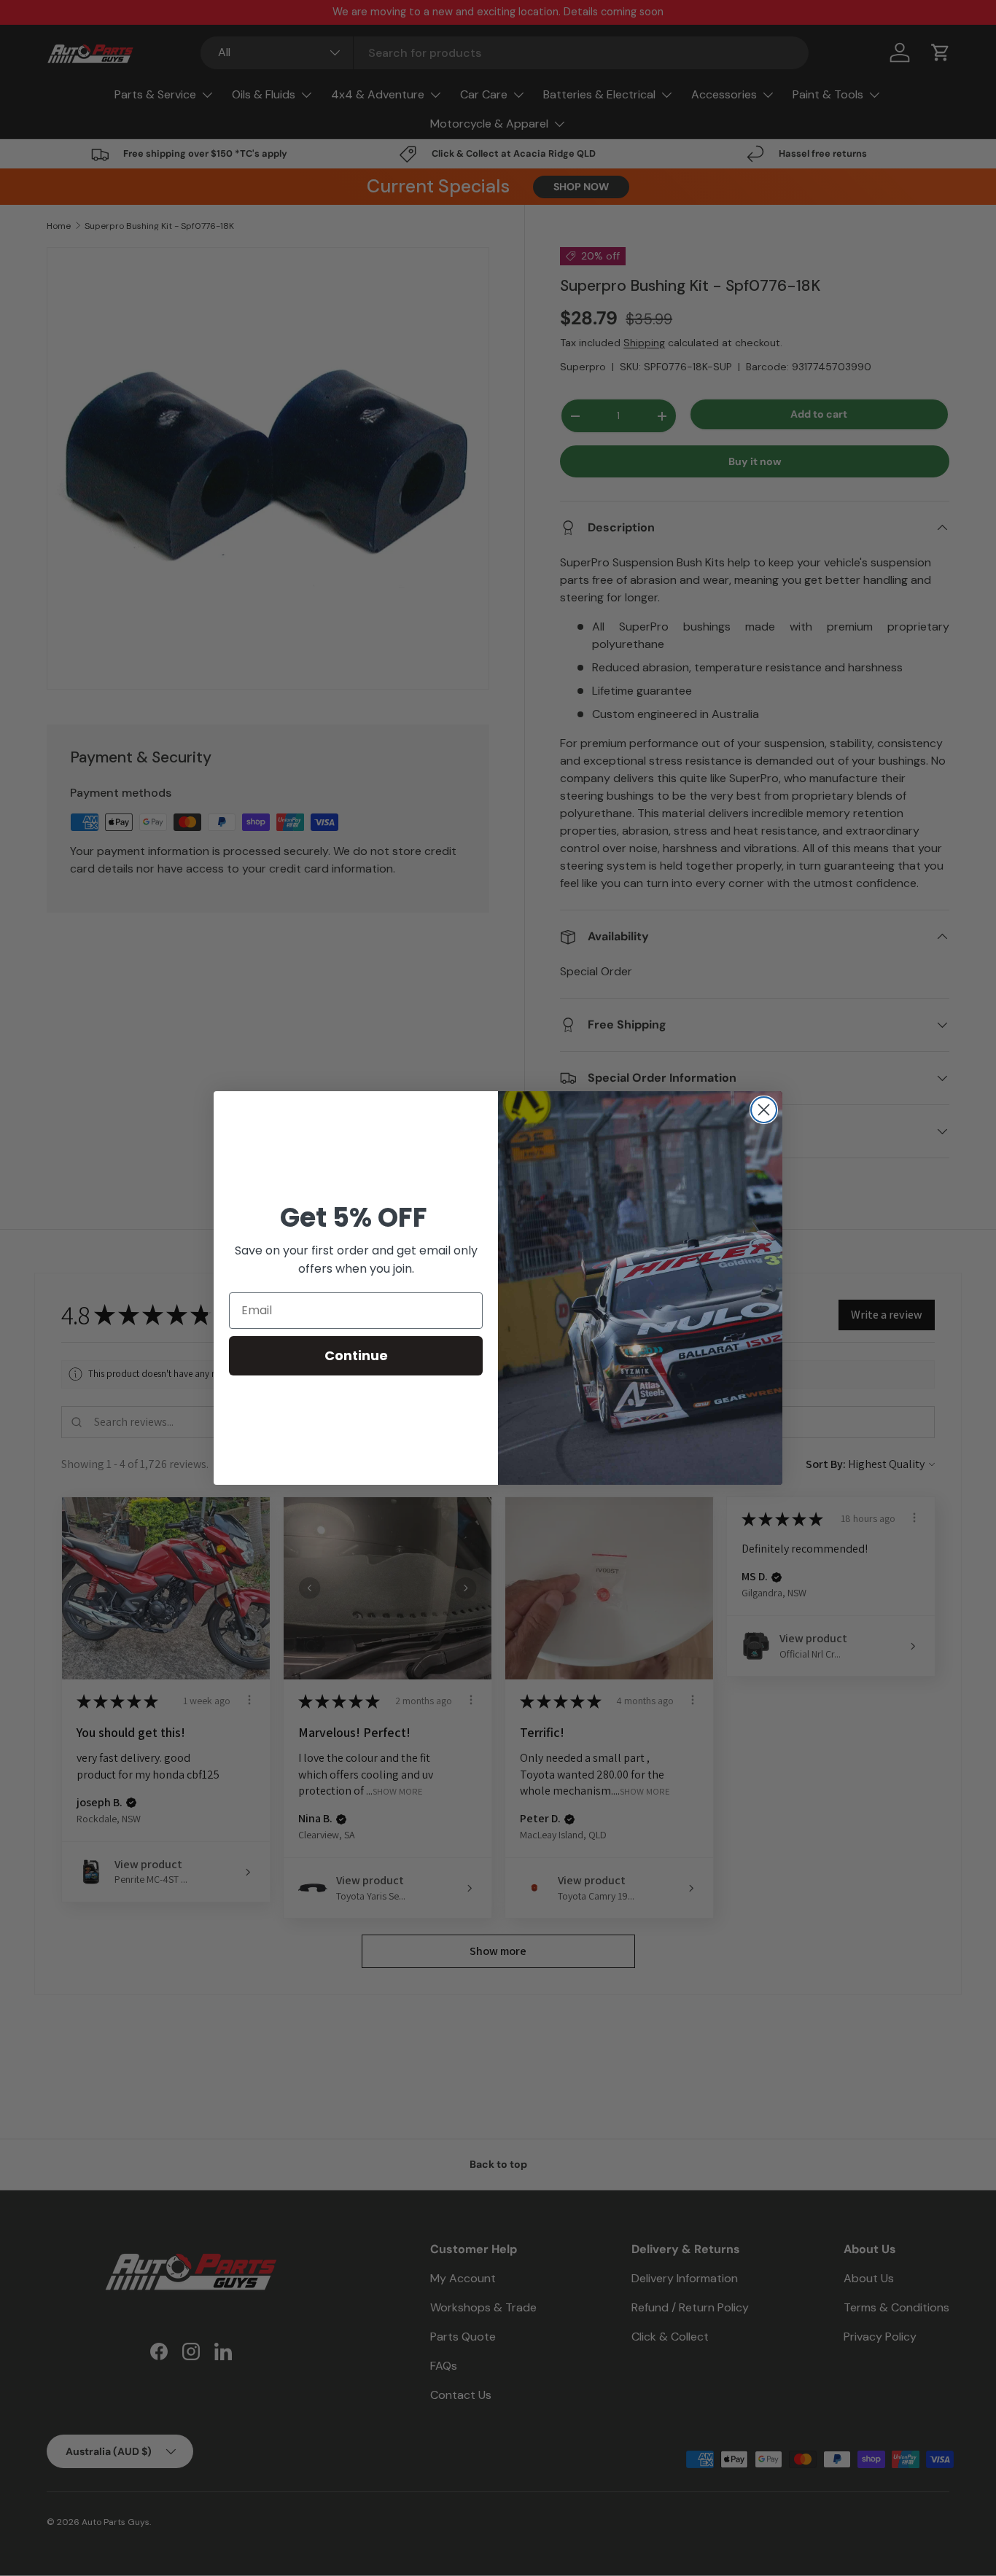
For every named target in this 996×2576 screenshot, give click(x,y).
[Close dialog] (764, 1110)
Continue (356, 1355)
